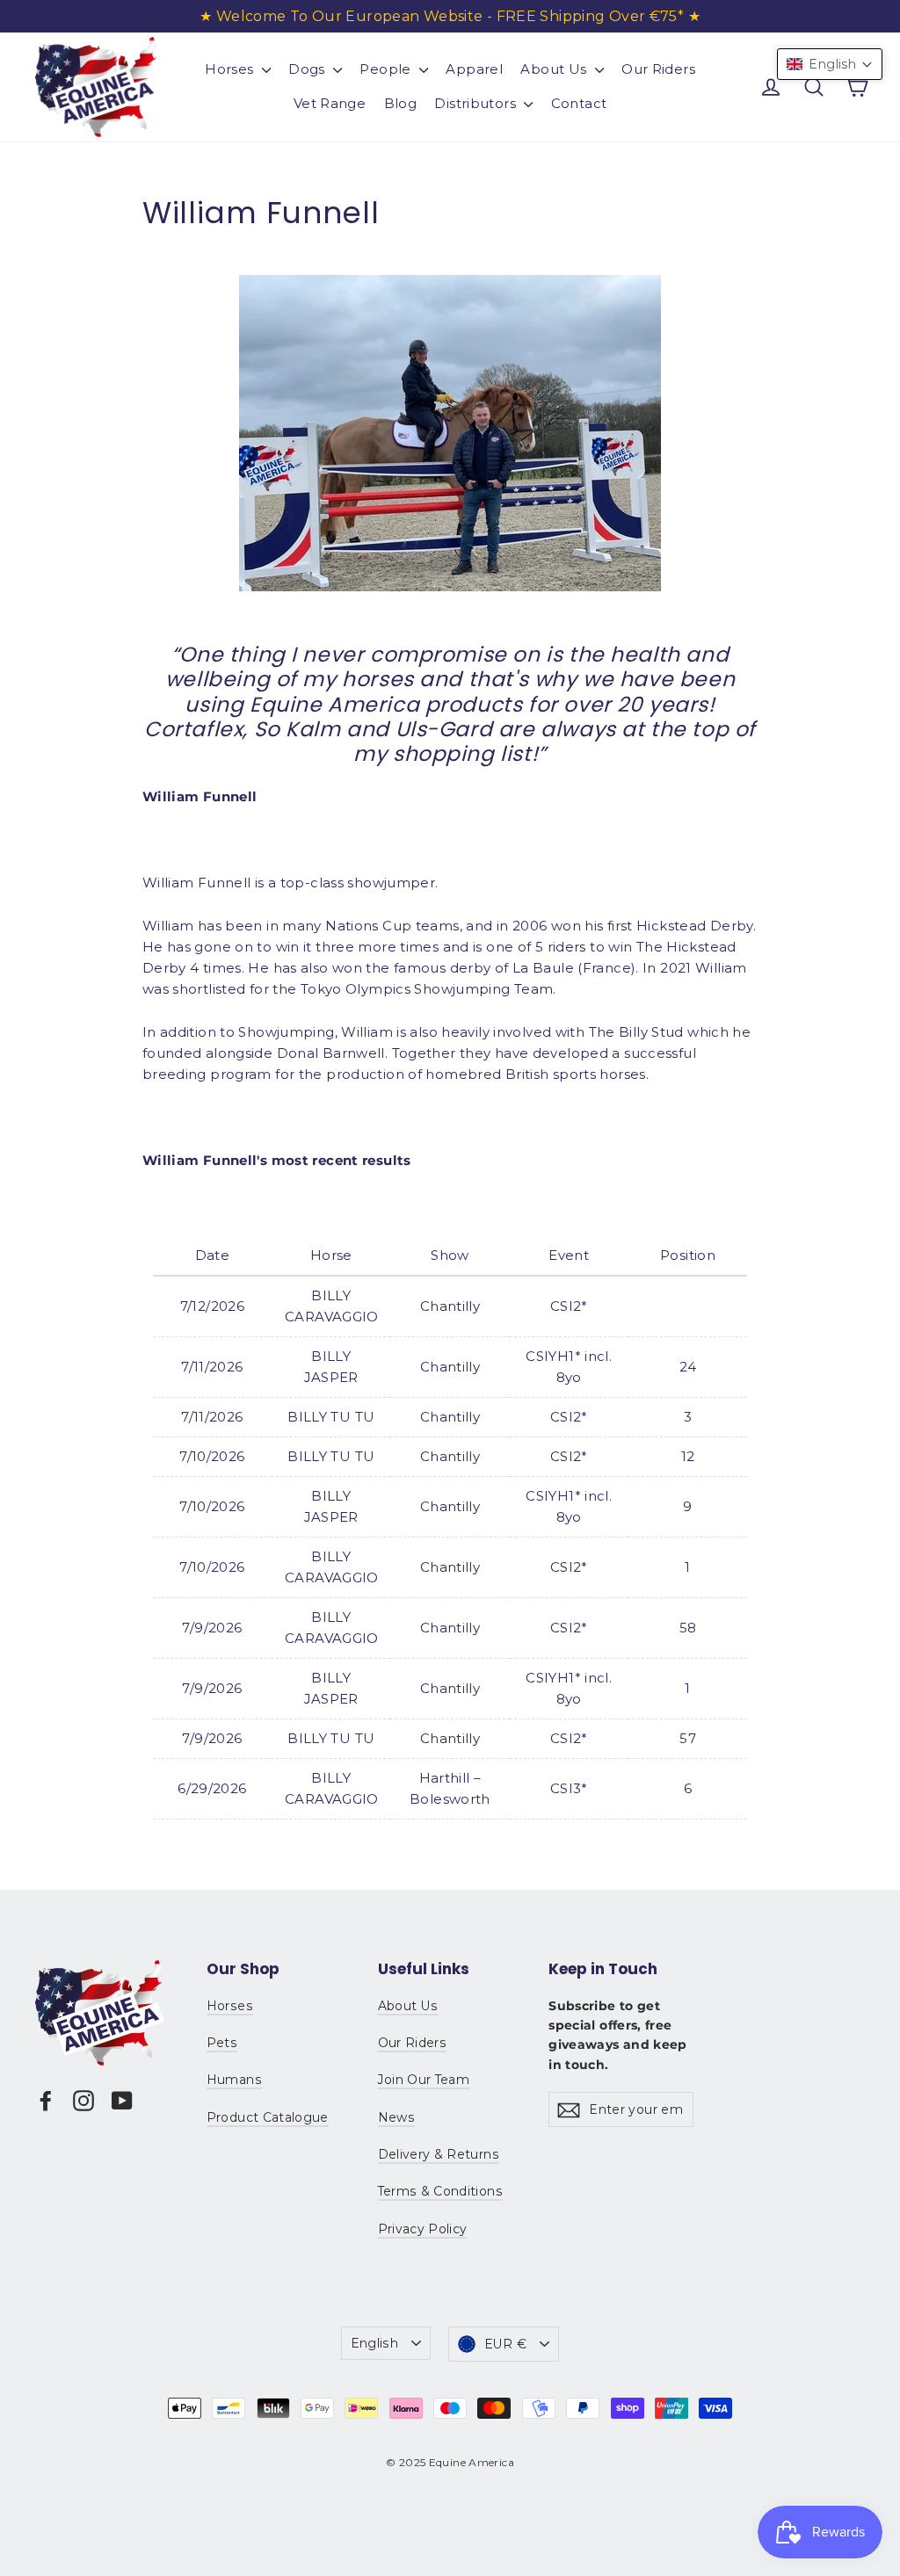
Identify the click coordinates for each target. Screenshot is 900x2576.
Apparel (474, 69)
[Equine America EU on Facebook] (46, 2100)
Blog (401, 103)
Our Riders (658, 69)
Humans (234, 2080)
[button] (830, 64)
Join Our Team (424, 2080)
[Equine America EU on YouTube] (122, 2100)
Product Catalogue (268, 2117)
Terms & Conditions (440, 2191)
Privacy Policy (423, 2229)
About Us (555, 69)
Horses (231, 69)
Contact (579, 103)
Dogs (308, 69)
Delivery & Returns (439, 2154)
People (387, 69)
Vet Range (330, 103)
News (396, 2117)
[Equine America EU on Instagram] (83, 2100)
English (374, 2343)
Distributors (477, 103)
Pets (222, 2043)
